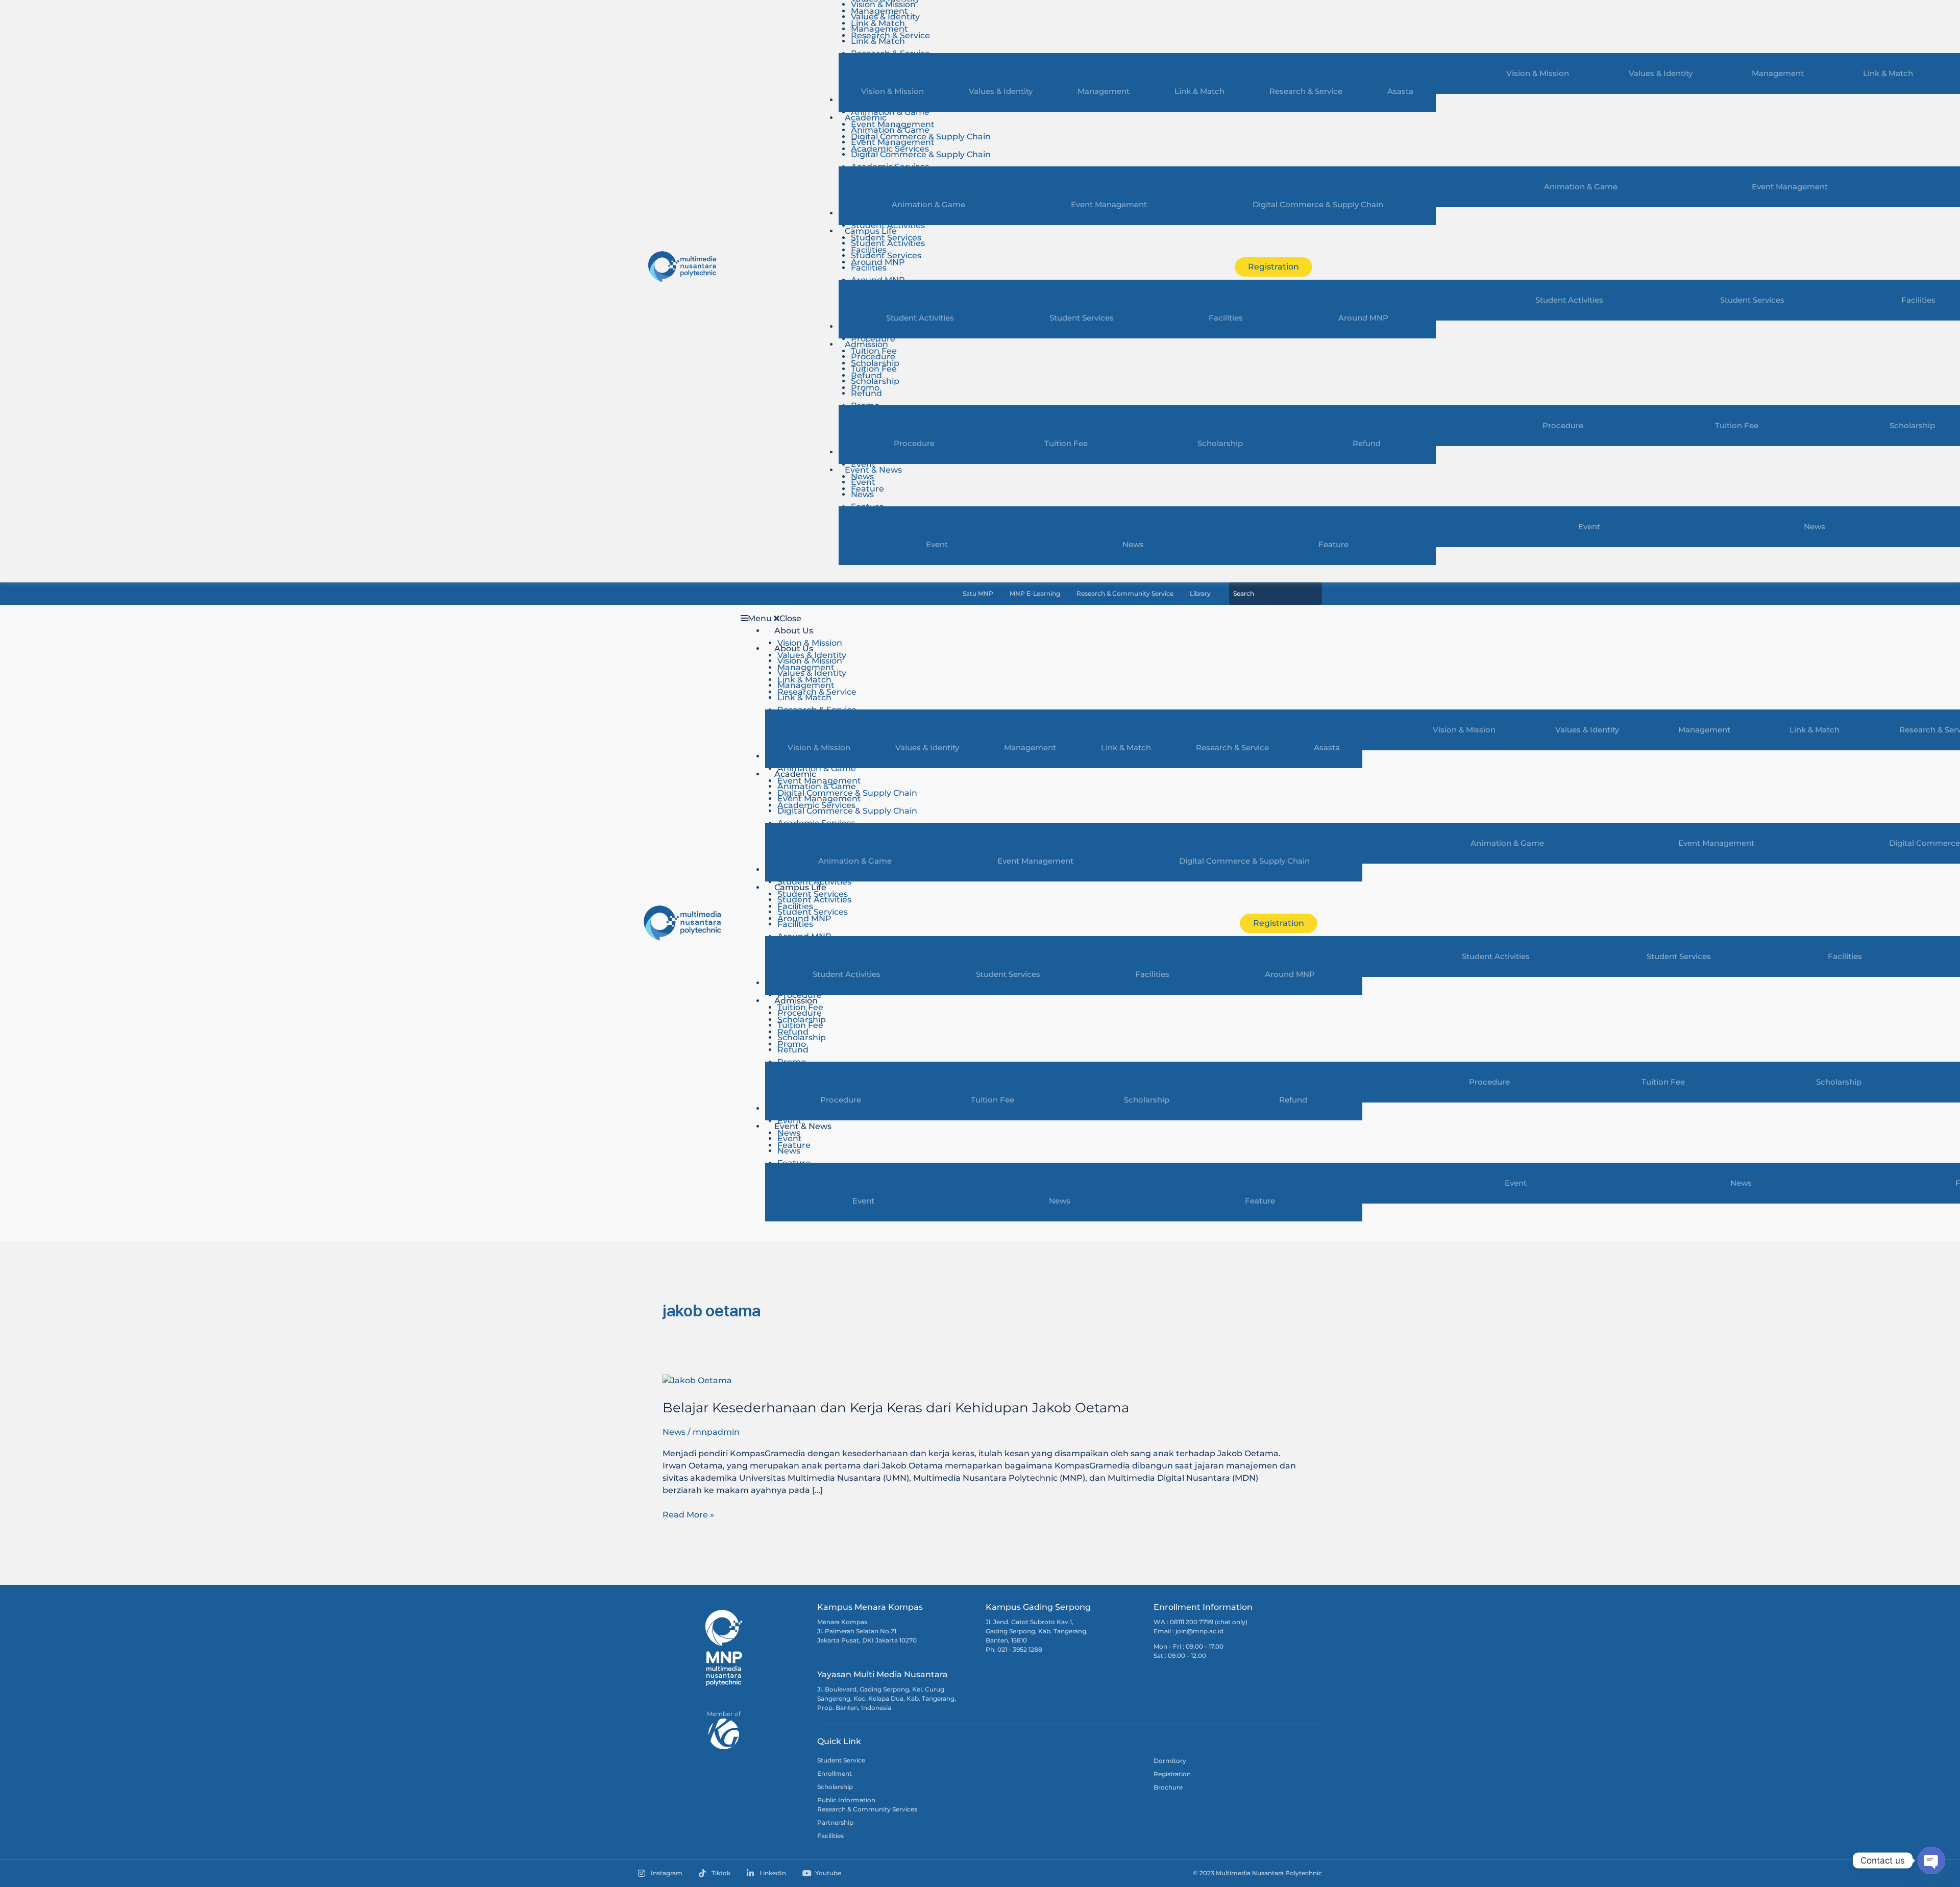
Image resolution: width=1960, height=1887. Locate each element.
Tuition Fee (1737, 425)
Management (1778, 73)
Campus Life (871, 231)
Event (863, 464)
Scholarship (875, 381)
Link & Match (1888, 73)
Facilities (869, 268)
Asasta (1400, 91)
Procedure (873, 339)
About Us (794, 631)
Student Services (1752, 300)
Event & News (873, 470)
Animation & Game (890, 112)
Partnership (835, 1822)
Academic (866, 118)
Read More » (688, 1514)
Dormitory (1170, 1761)
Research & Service (1306, 91)
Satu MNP (978, 594)
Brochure (1168, 1787)
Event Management (1790, 187)
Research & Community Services (867, 1809)
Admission (866, 344)
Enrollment (835, 1773)
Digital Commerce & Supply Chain (921, 154)
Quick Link (839, 1741)
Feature (1333, 544)
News (1815, 526)
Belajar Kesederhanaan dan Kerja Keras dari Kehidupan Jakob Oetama (896, 1408)
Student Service (841, 1760)
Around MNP (1363, 318)
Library (1200, 594)
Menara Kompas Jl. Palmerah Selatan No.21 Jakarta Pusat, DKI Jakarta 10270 (867, 1631)
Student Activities (888, 225)
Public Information (846, 1800)
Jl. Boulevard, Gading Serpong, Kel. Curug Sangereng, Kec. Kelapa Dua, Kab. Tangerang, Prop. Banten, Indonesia (887, 1698)
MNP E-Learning (1035, 594)
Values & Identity (1661, 73)
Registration (1172, 1774)
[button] (978, 619)
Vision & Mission (1538, 73)
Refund (866, 393)
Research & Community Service (1125, 594)
